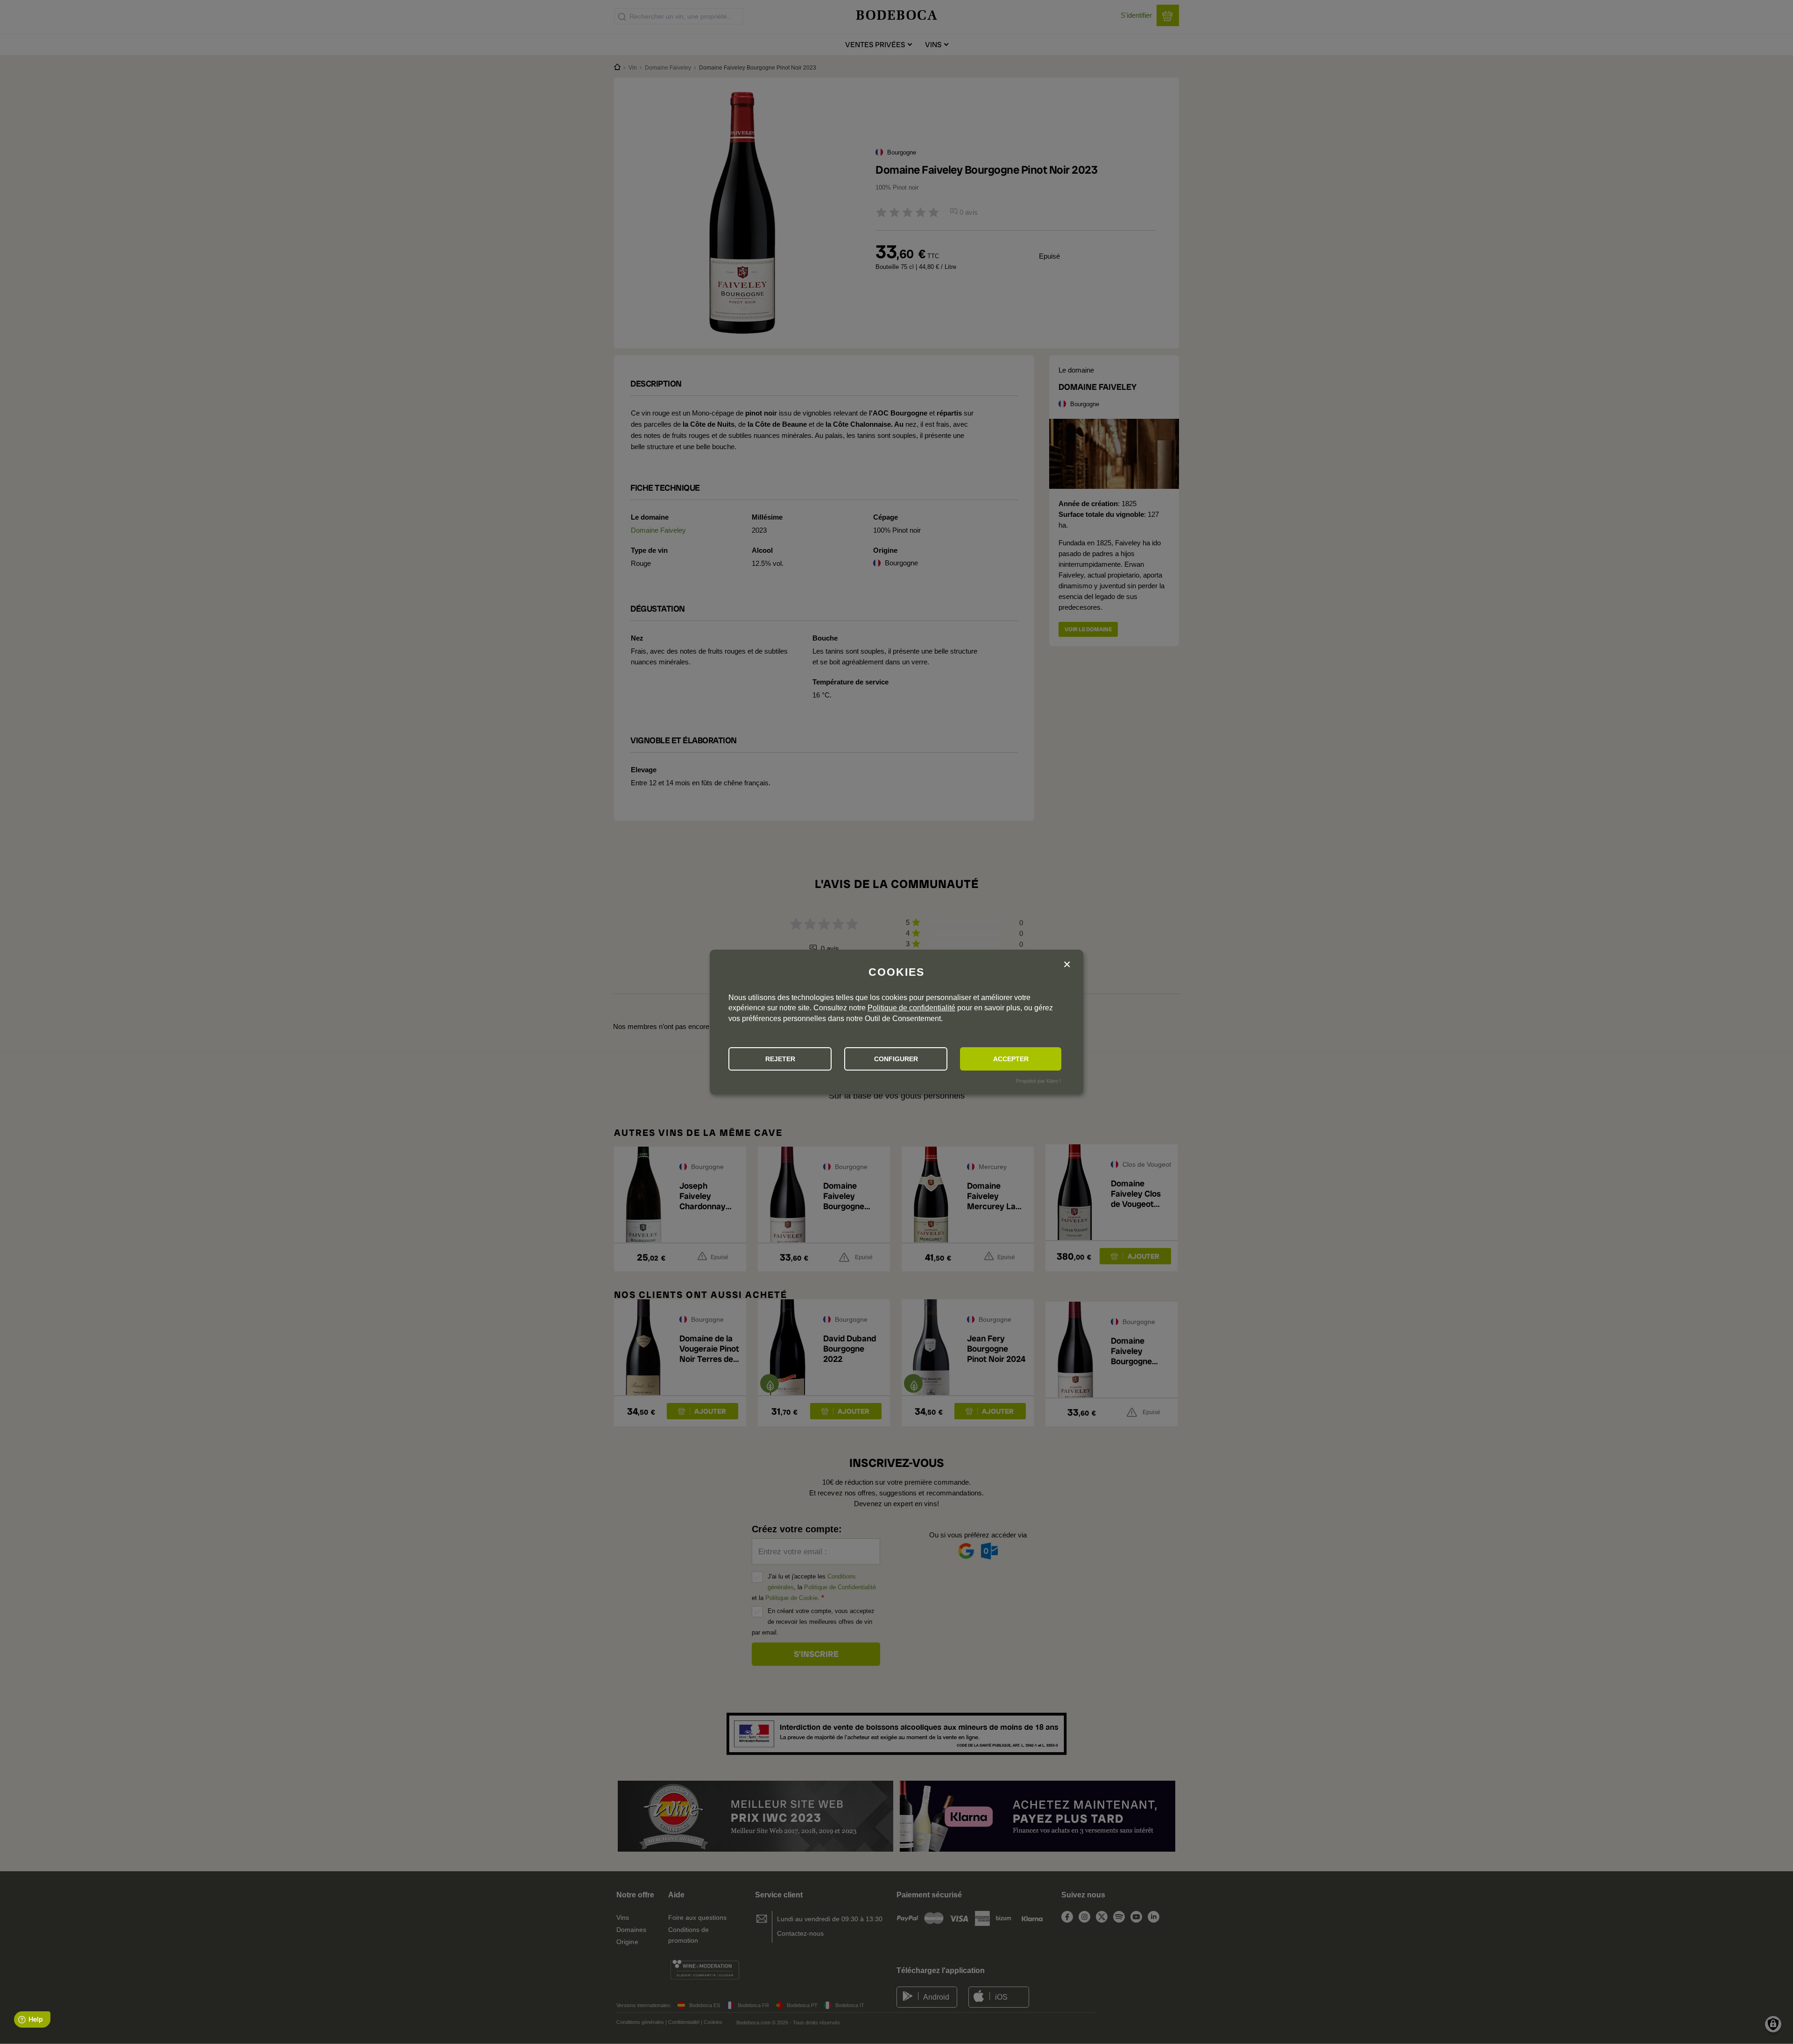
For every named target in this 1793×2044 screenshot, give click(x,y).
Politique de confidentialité (911, 1008)
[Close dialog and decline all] (1067, 965)
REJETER (780, 1059)
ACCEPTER (1011, 1059)
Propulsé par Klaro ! (1038, 1081)
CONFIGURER (896, 1059)
